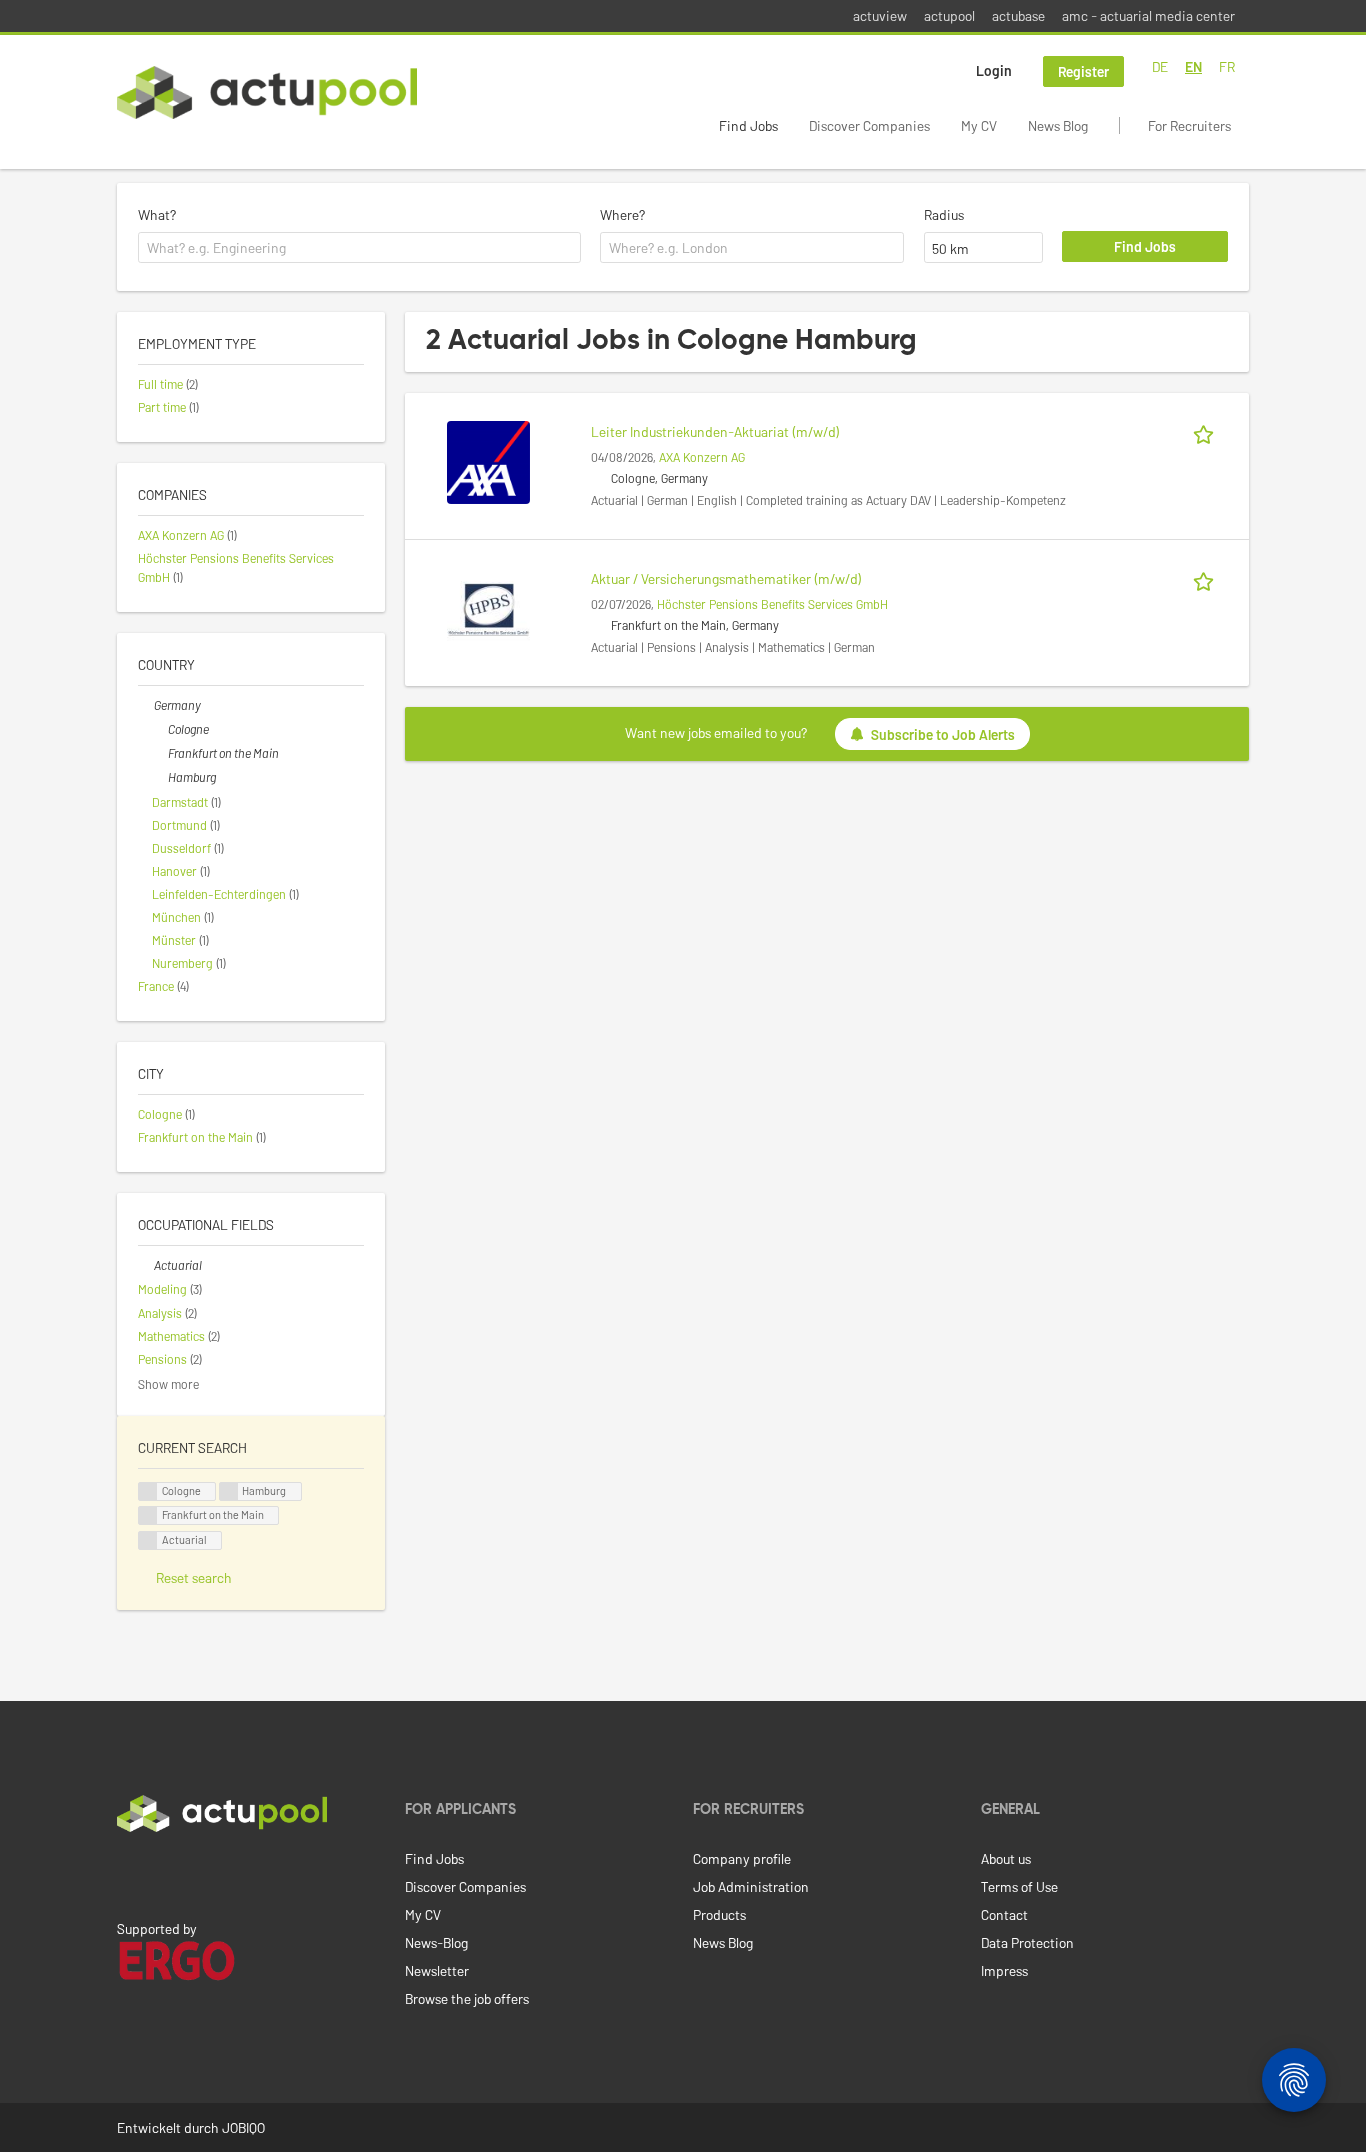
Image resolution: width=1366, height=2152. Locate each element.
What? (157, 214)
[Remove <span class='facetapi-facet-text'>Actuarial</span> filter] (148, 1540)
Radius (944, 214)
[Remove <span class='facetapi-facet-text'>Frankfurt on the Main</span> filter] (148, 1515)
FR (1227, 66)
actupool (949, 15)
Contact (1004, 1914)
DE (1160, 66)
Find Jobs (748, 125)
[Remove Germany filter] (146, 705)
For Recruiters (1189, 125)
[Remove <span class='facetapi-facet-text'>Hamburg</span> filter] (229, 1491)
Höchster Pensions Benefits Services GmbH (772, 604)
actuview (880, 15)
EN (1193, 66)
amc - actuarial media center (1148, 15)
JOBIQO (243, 2127)
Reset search (194, 1577)
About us (1006, 1858)
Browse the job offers (467, 1998)
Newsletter (437, 1970)
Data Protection (1027, 1942)
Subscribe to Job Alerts (943, 733)
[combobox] (359, 248)
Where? (622, 214)
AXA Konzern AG (702, 457)
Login (994, 70)
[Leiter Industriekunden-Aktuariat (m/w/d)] (488, 460)
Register (1083, 71)
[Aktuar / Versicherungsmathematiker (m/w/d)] (488, 607)
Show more (168, 1384)
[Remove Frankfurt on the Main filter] (160, 753)
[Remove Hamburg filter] (160, 777)
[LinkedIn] (128, 1874)
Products (719, 1914)
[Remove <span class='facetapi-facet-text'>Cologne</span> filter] (148, 1491)
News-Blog (436, 1942)
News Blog (1058, 125)
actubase (1018, 15)
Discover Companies (869, 125)
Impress (1004, 1970)
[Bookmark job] (1207, 431)
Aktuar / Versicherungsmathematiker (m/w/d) (726, 578)
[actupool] (267, 92)
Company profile (742, 1858)
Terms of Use (1019, 1886)
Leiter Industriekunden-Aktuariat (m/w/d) (715, 431)
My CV (979, 125)
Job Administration (751, 1886)
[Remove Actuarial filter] (146, 1265)
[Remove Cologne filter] (160, 729)
